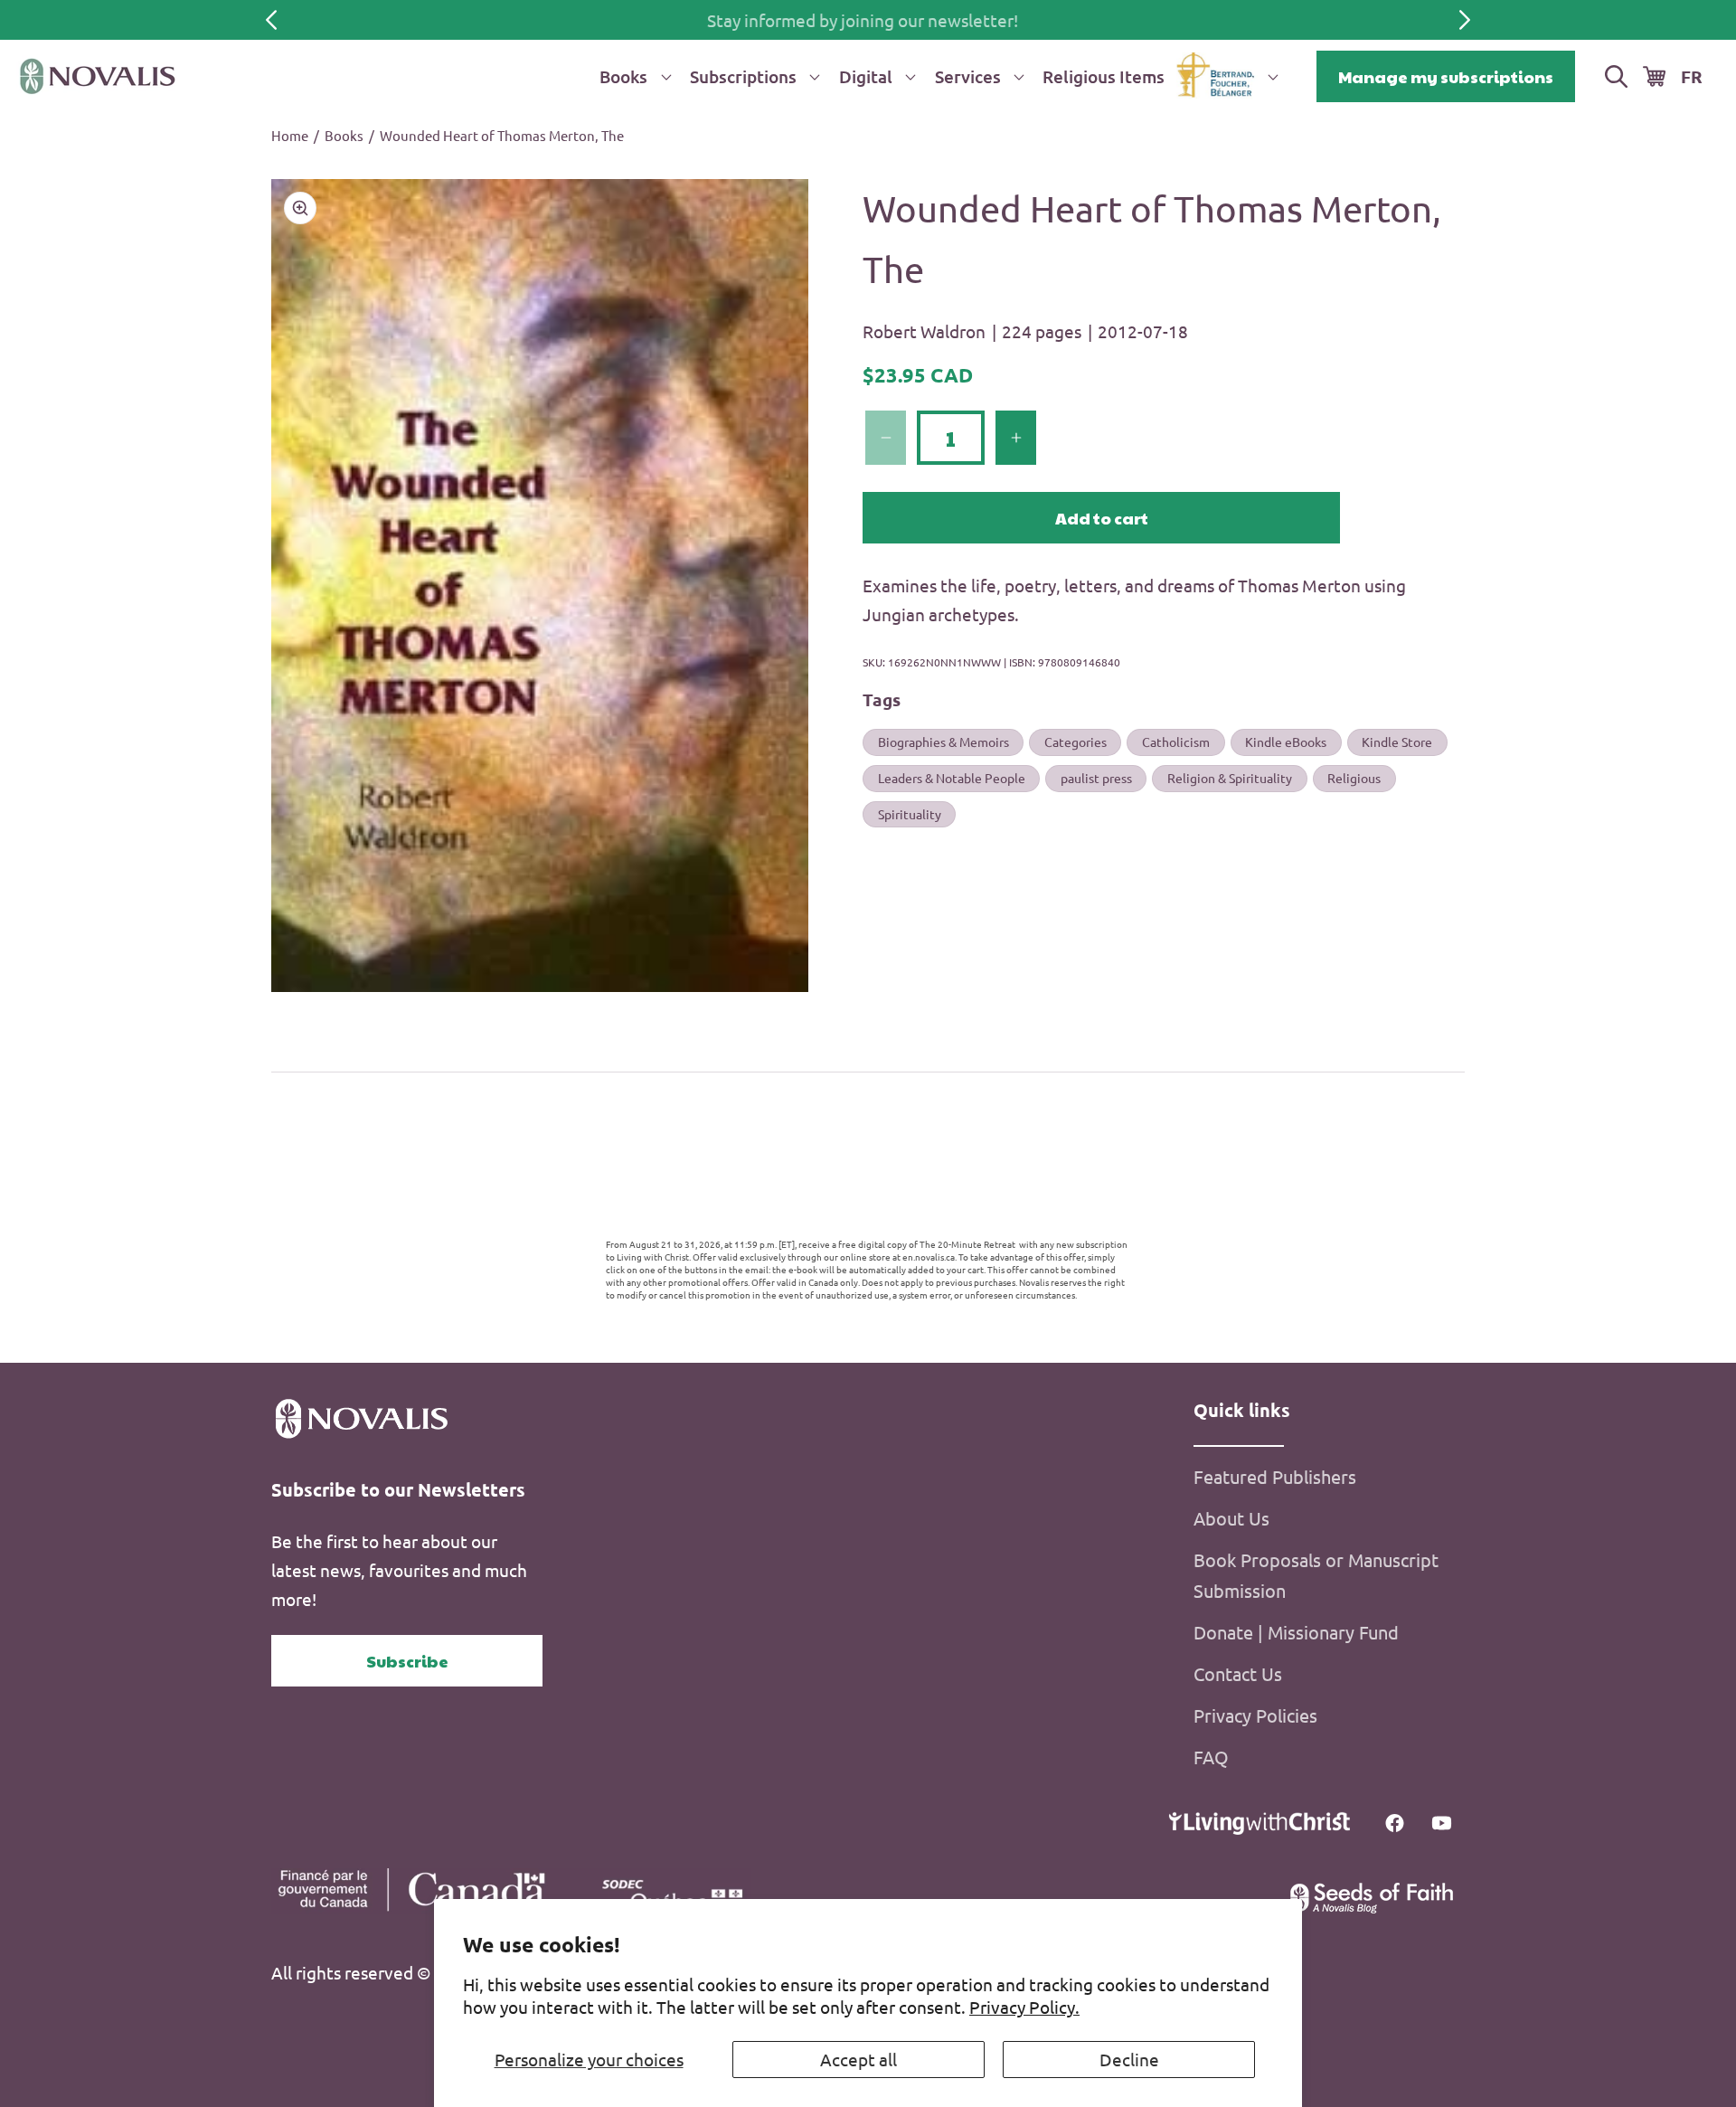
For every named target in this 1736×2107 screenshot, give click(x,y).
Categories (1076, 742)
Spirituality (910, 813)
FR (1692, 76)
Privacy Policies (1255, 1716)
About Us (1231, 1519)
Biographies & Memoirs (943, 742)
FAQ (1211, 1757)
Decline (1129, 2059)
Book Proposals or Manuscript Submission (1316, 1576)
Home (290, 135)
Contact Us (1238, 1674)
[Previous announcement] (271, 20)
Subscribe (407, 1661)
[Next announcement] (1465, 20)
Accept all (859, 2059)
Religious (1354, 778)
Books (344, 135)
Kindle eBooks (1286, 742)
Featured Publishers (1275, 1477)
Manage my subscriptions (1446, 76)
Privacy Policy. (1024, 2007)
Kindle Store (1397, 742)
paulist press (1096, 778)
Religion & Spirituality (1230, 778)
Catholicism (1176, 742)
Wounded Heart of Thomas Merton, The (502, 135)
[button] (632, 76)
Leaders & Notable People (952, 778)
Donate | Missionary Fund (1296, 1633)
